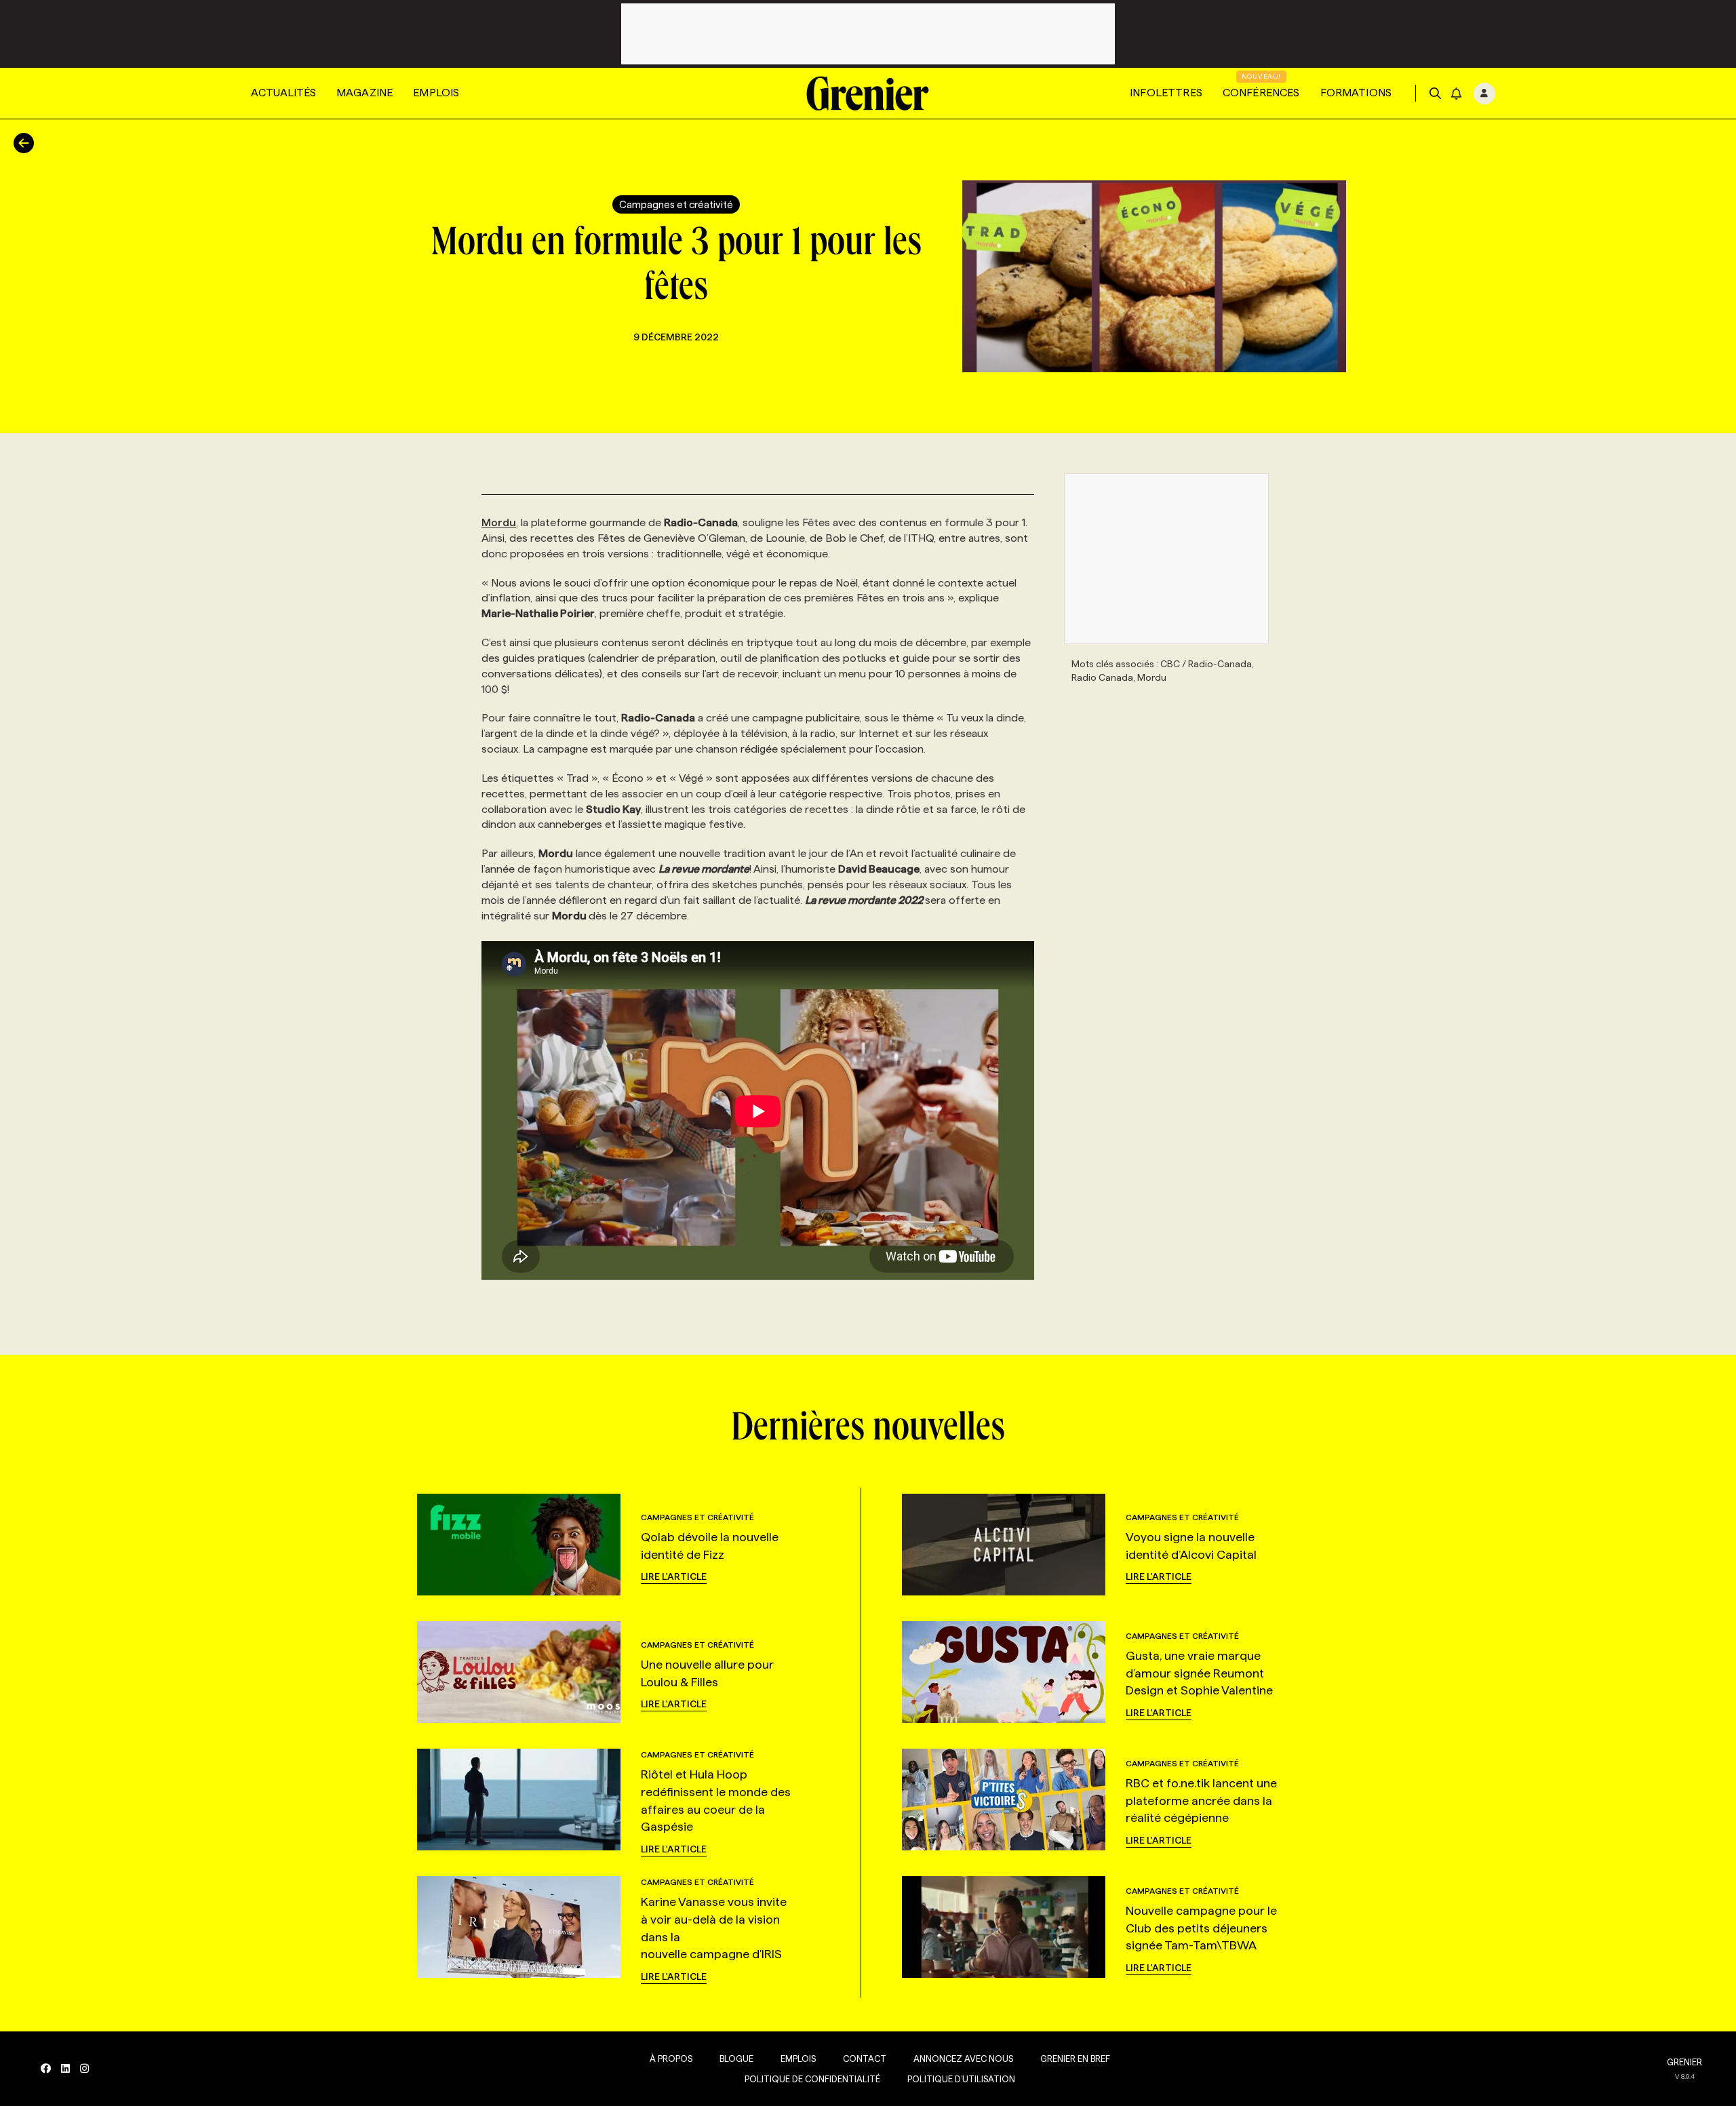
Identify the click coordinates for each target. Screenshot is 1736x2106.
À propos (671, 2059)
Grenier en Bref (1075, 2059)
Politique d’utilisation (961, 2079)
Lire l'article (674, 1576)
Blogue (736, 2059)
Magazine (364, 93)
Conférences (1261, 93)
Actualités (283, 93)
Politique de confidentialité (812, 2079)
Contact (865, 2059)
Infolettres (1166, 93)
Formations (1356, 93)
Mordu (499, 522)
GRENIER (1684, 2062)
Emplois (436, 93)
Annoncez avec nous (963, 2059)
